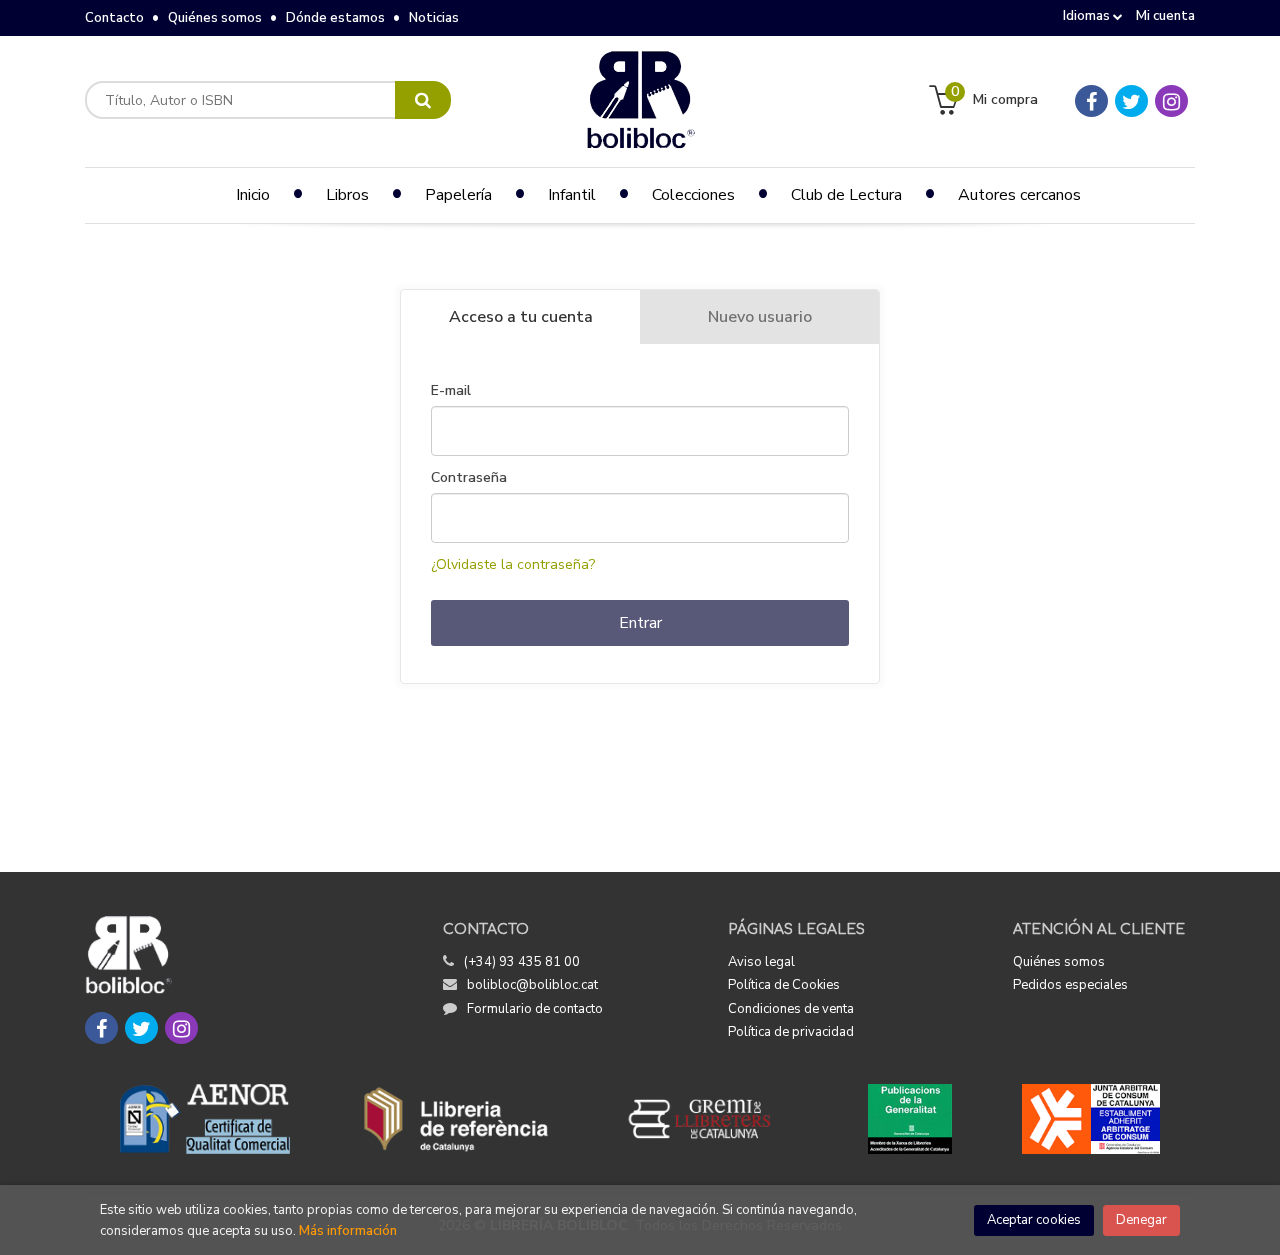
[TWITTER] (1131, 101)
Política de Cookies (784, 985)
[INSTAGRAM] (1171, 101)
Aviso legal (761, 962)
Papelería (458, 195)
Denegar (1141, 1220)
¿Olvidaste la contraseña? (513, 564)
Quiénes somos (215, 18)
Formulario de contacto (535, 1009)
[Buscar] (423, 100)
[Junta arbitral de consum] (1091, 1119)
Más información (348, 1231)
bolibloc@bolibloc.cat (532, 985)
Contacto (114, 18)
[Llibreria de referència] (456, 1119)
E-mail (451, 391)
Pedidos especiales (1070, 985)
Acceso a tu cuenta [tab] (521, 317)
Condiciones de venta (791, 1009)
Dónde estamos (335, 18)
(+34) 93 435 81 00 (522, 962)
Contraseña (469, 478)
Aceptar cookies (1034, 1220)
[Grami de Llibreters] (710, 1119)
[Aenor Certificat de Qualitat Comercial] (205, 1119)
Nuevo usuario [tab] (760, 317)
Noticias (434, 18)
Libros (347, 195)
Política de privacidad (791, 1032)
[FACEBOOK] (1091, 101)
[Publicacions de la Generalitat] (909, 1119)
